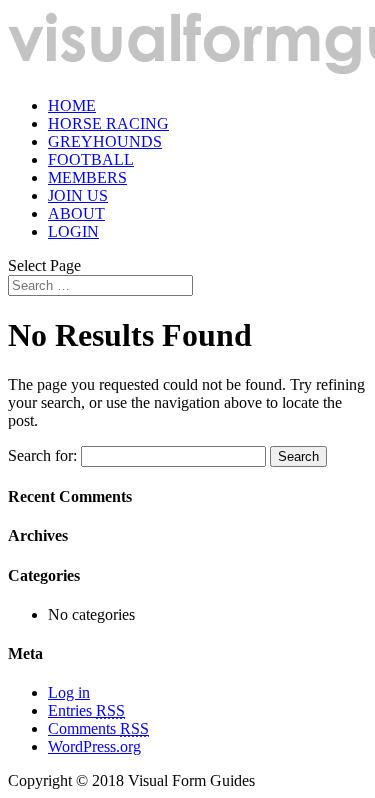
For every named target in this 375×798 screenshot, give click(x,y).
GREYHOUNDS (105, 141)
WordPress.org (94, 746)
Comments (98, 728)
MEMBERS (87, 177)
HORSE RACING (108, 123)
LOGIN (73, 231)
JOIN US (78, 195)
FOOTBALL (91, 159)
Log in (69, 692)
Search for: (42, 455)
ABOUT (76, 213)
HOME (72, 105)
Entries (86, 710)
